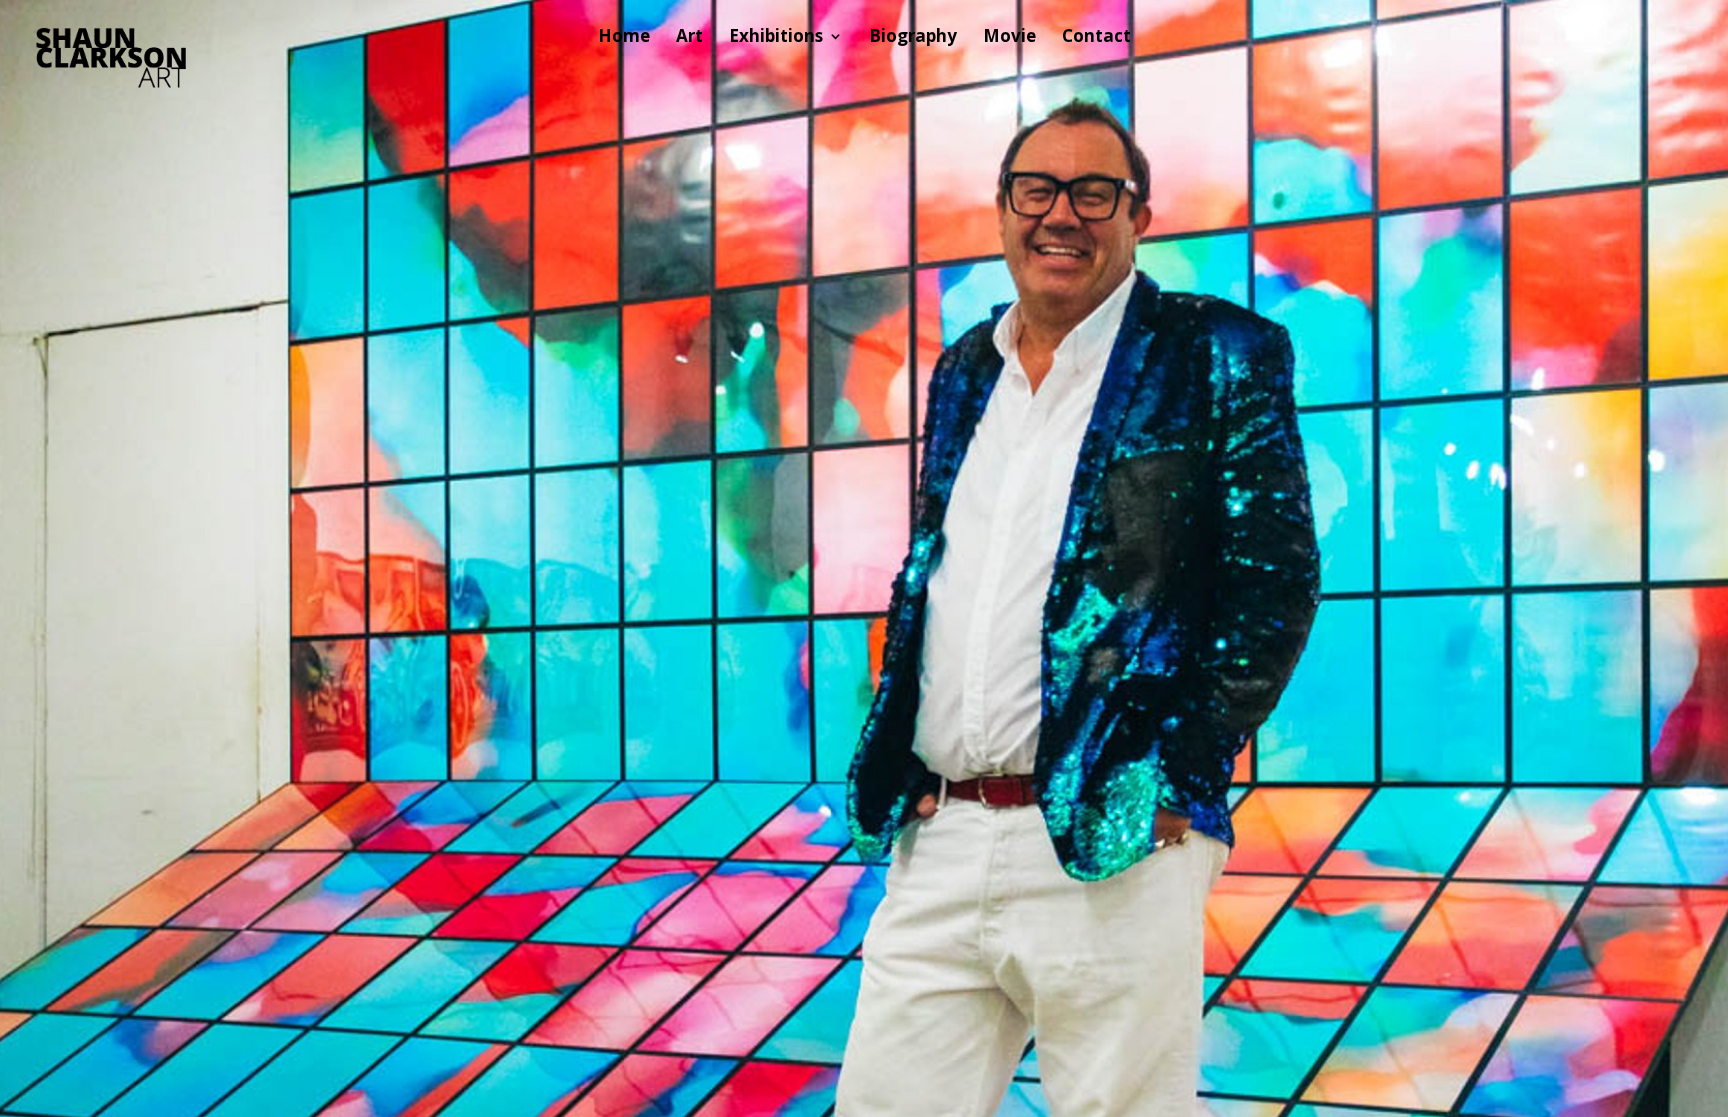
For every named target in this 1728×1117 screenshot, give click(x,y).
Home (624, 38)
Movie (1009, 38)
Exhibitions (776, 38)
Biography (913, 38)
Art (689, 38)
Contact (1096, 38)
